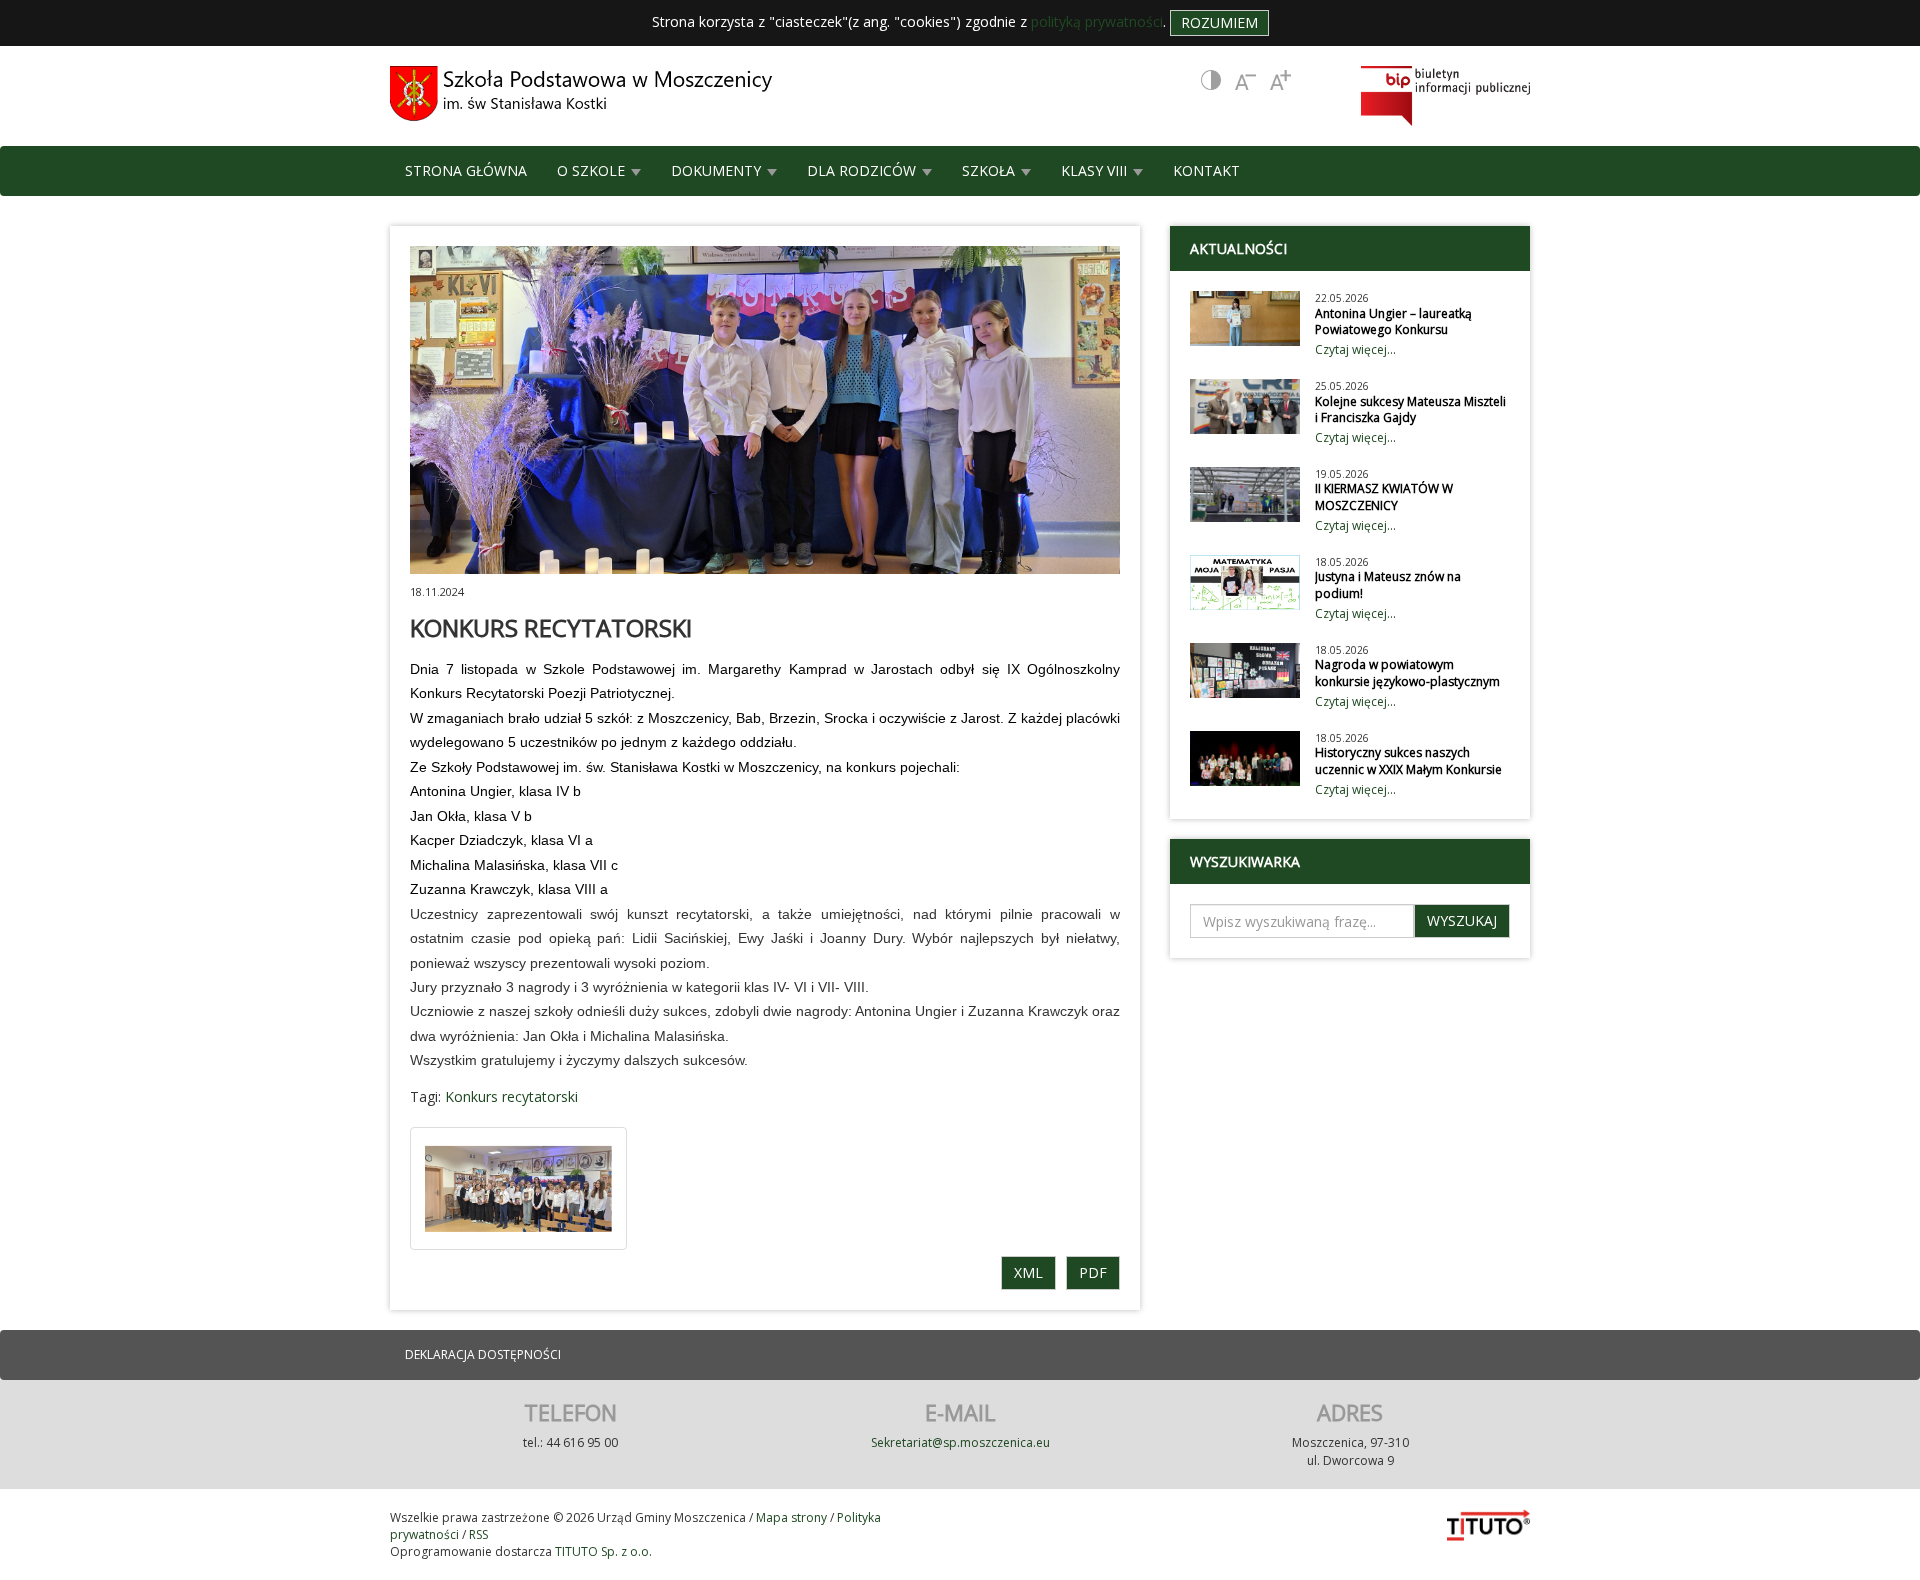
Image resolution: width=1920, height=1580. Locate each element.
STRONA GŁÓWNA (466, 170)
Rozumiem (1219, 22)
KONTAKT (1206, 170)
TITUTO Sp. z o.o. (602, 1551)
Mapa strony (791, 1517)
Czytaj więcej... (1355, 349)
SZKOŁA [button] (990, 170)
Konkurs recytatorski (511, 1096)
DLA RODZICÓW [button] (863, 170)
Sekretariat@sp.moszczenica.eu (960, 1442)
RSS (478, 1534)
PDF (1093, 1272)
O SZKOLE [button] (593, 170)
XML (1028, 1272)
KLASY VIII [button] (1096, 170)
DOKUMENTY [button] (718, 170)
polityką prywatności (1097, 21)
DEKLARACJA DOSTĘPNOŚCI (483, 1354)
